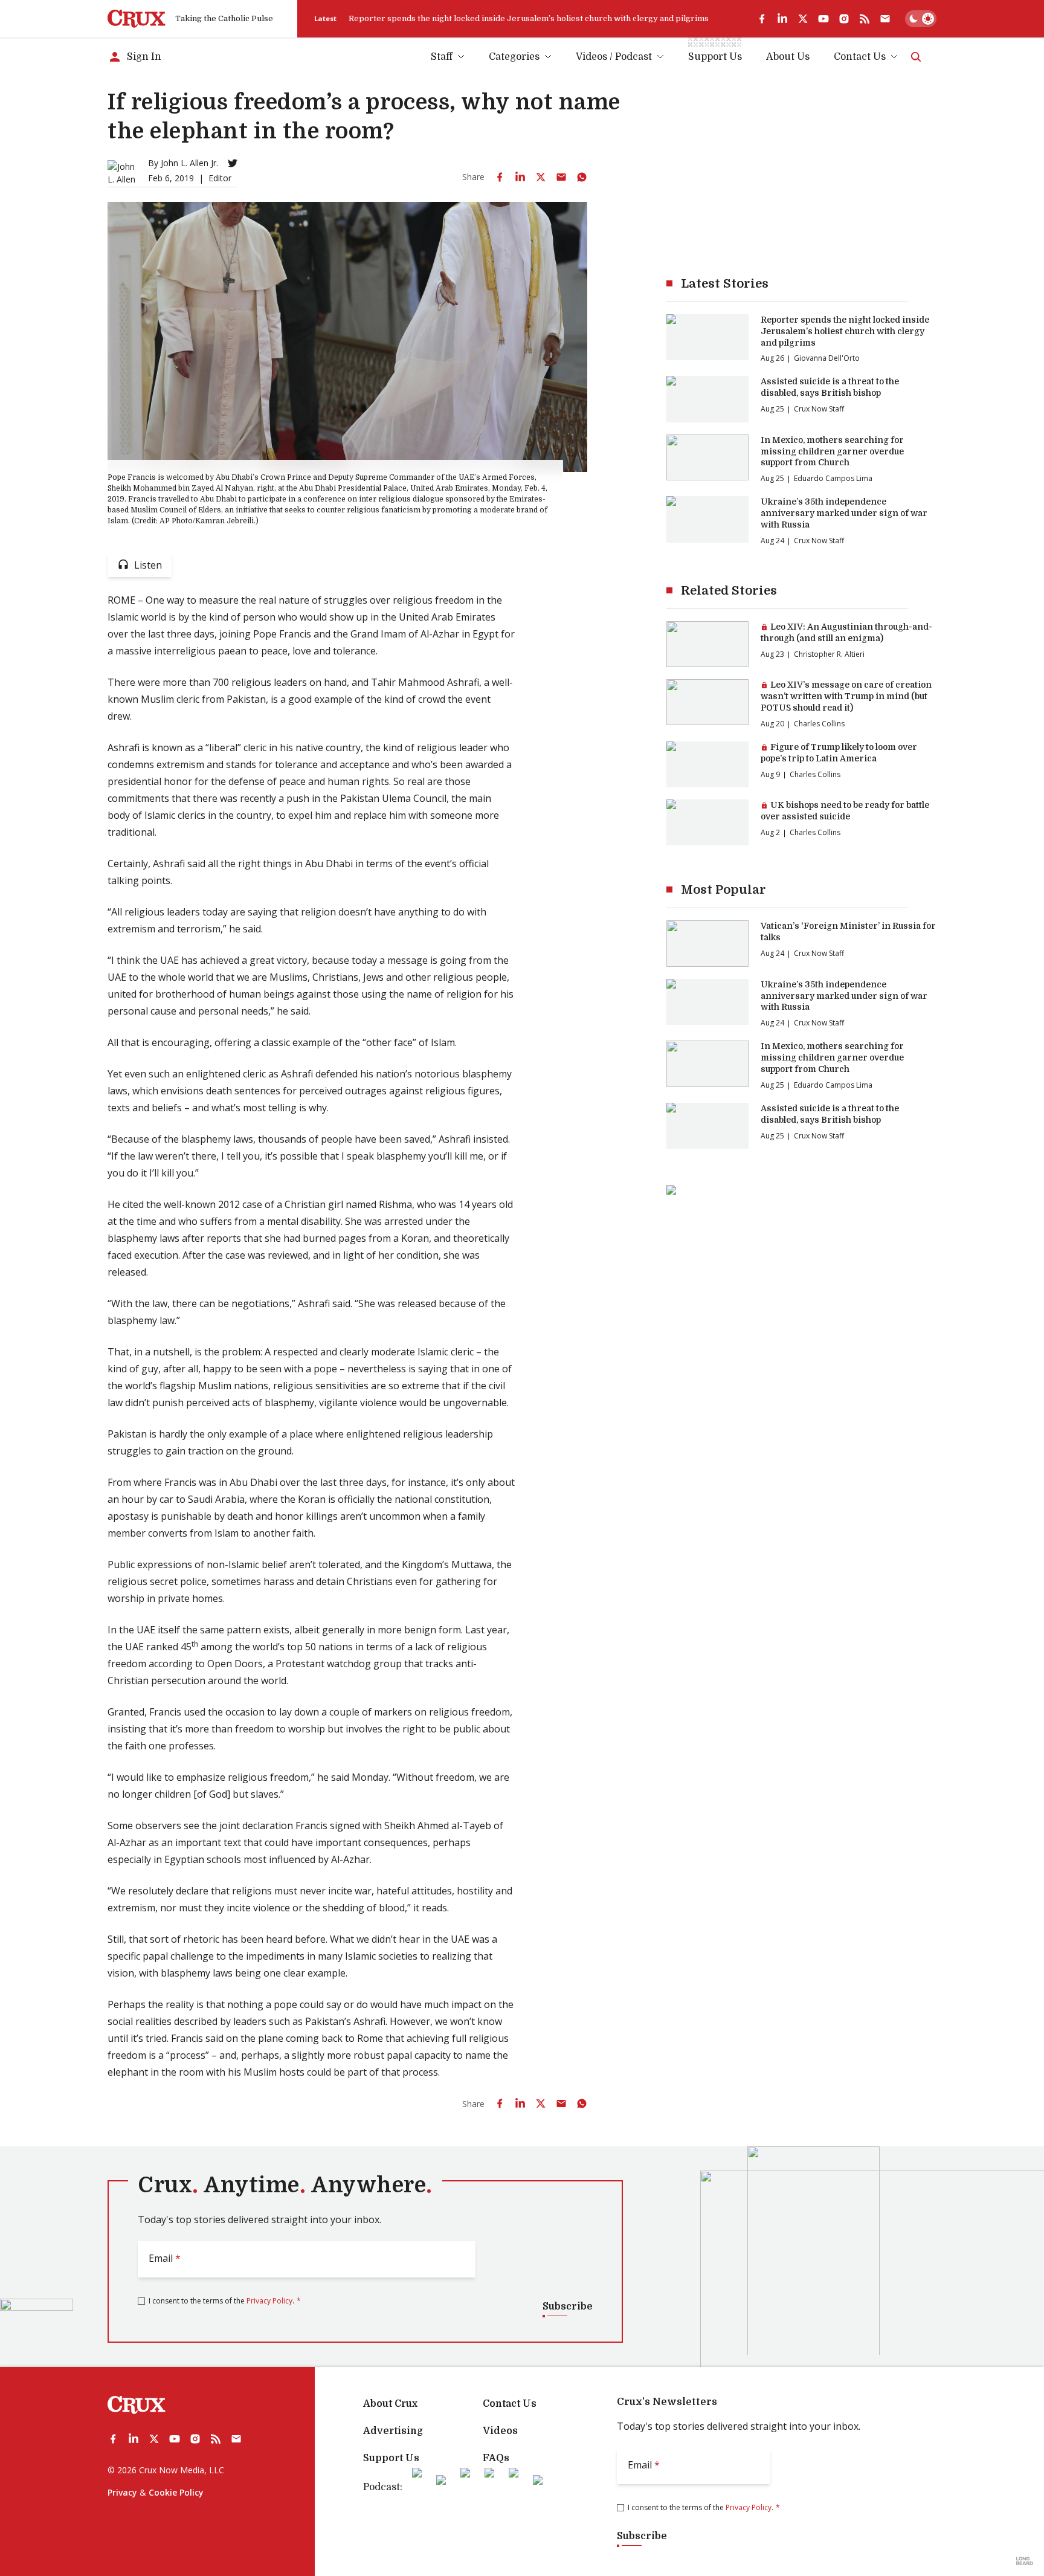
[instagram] (844, 19)
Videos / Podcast (614, 57)
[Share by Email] (561, 177)
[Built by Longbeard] (1025, 2561)
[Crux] (137, 19)
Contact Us (860, 57)
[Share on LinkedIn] (520, 177)
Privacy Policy (269, 2301)
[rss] (865, 19)
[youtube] (823, 19)
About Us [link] (788, 57)
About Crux (390, 2404)
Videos (500, 2431)
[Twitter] (233, 163)
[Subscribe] (885, 19)
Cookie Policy (176, 2492)
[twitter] (803, 19)
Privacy (122, 2492)
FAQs (496, 2458)
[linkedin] (782, 19)
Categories (514, 57)
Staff (442, 57)
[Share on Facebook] (500, 177)
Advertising (393, 2431)
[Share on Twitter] (541, 177)
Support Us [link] (715, 57)
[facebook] (762, 19)
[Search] (916, 57)
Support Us (391, 2458)
